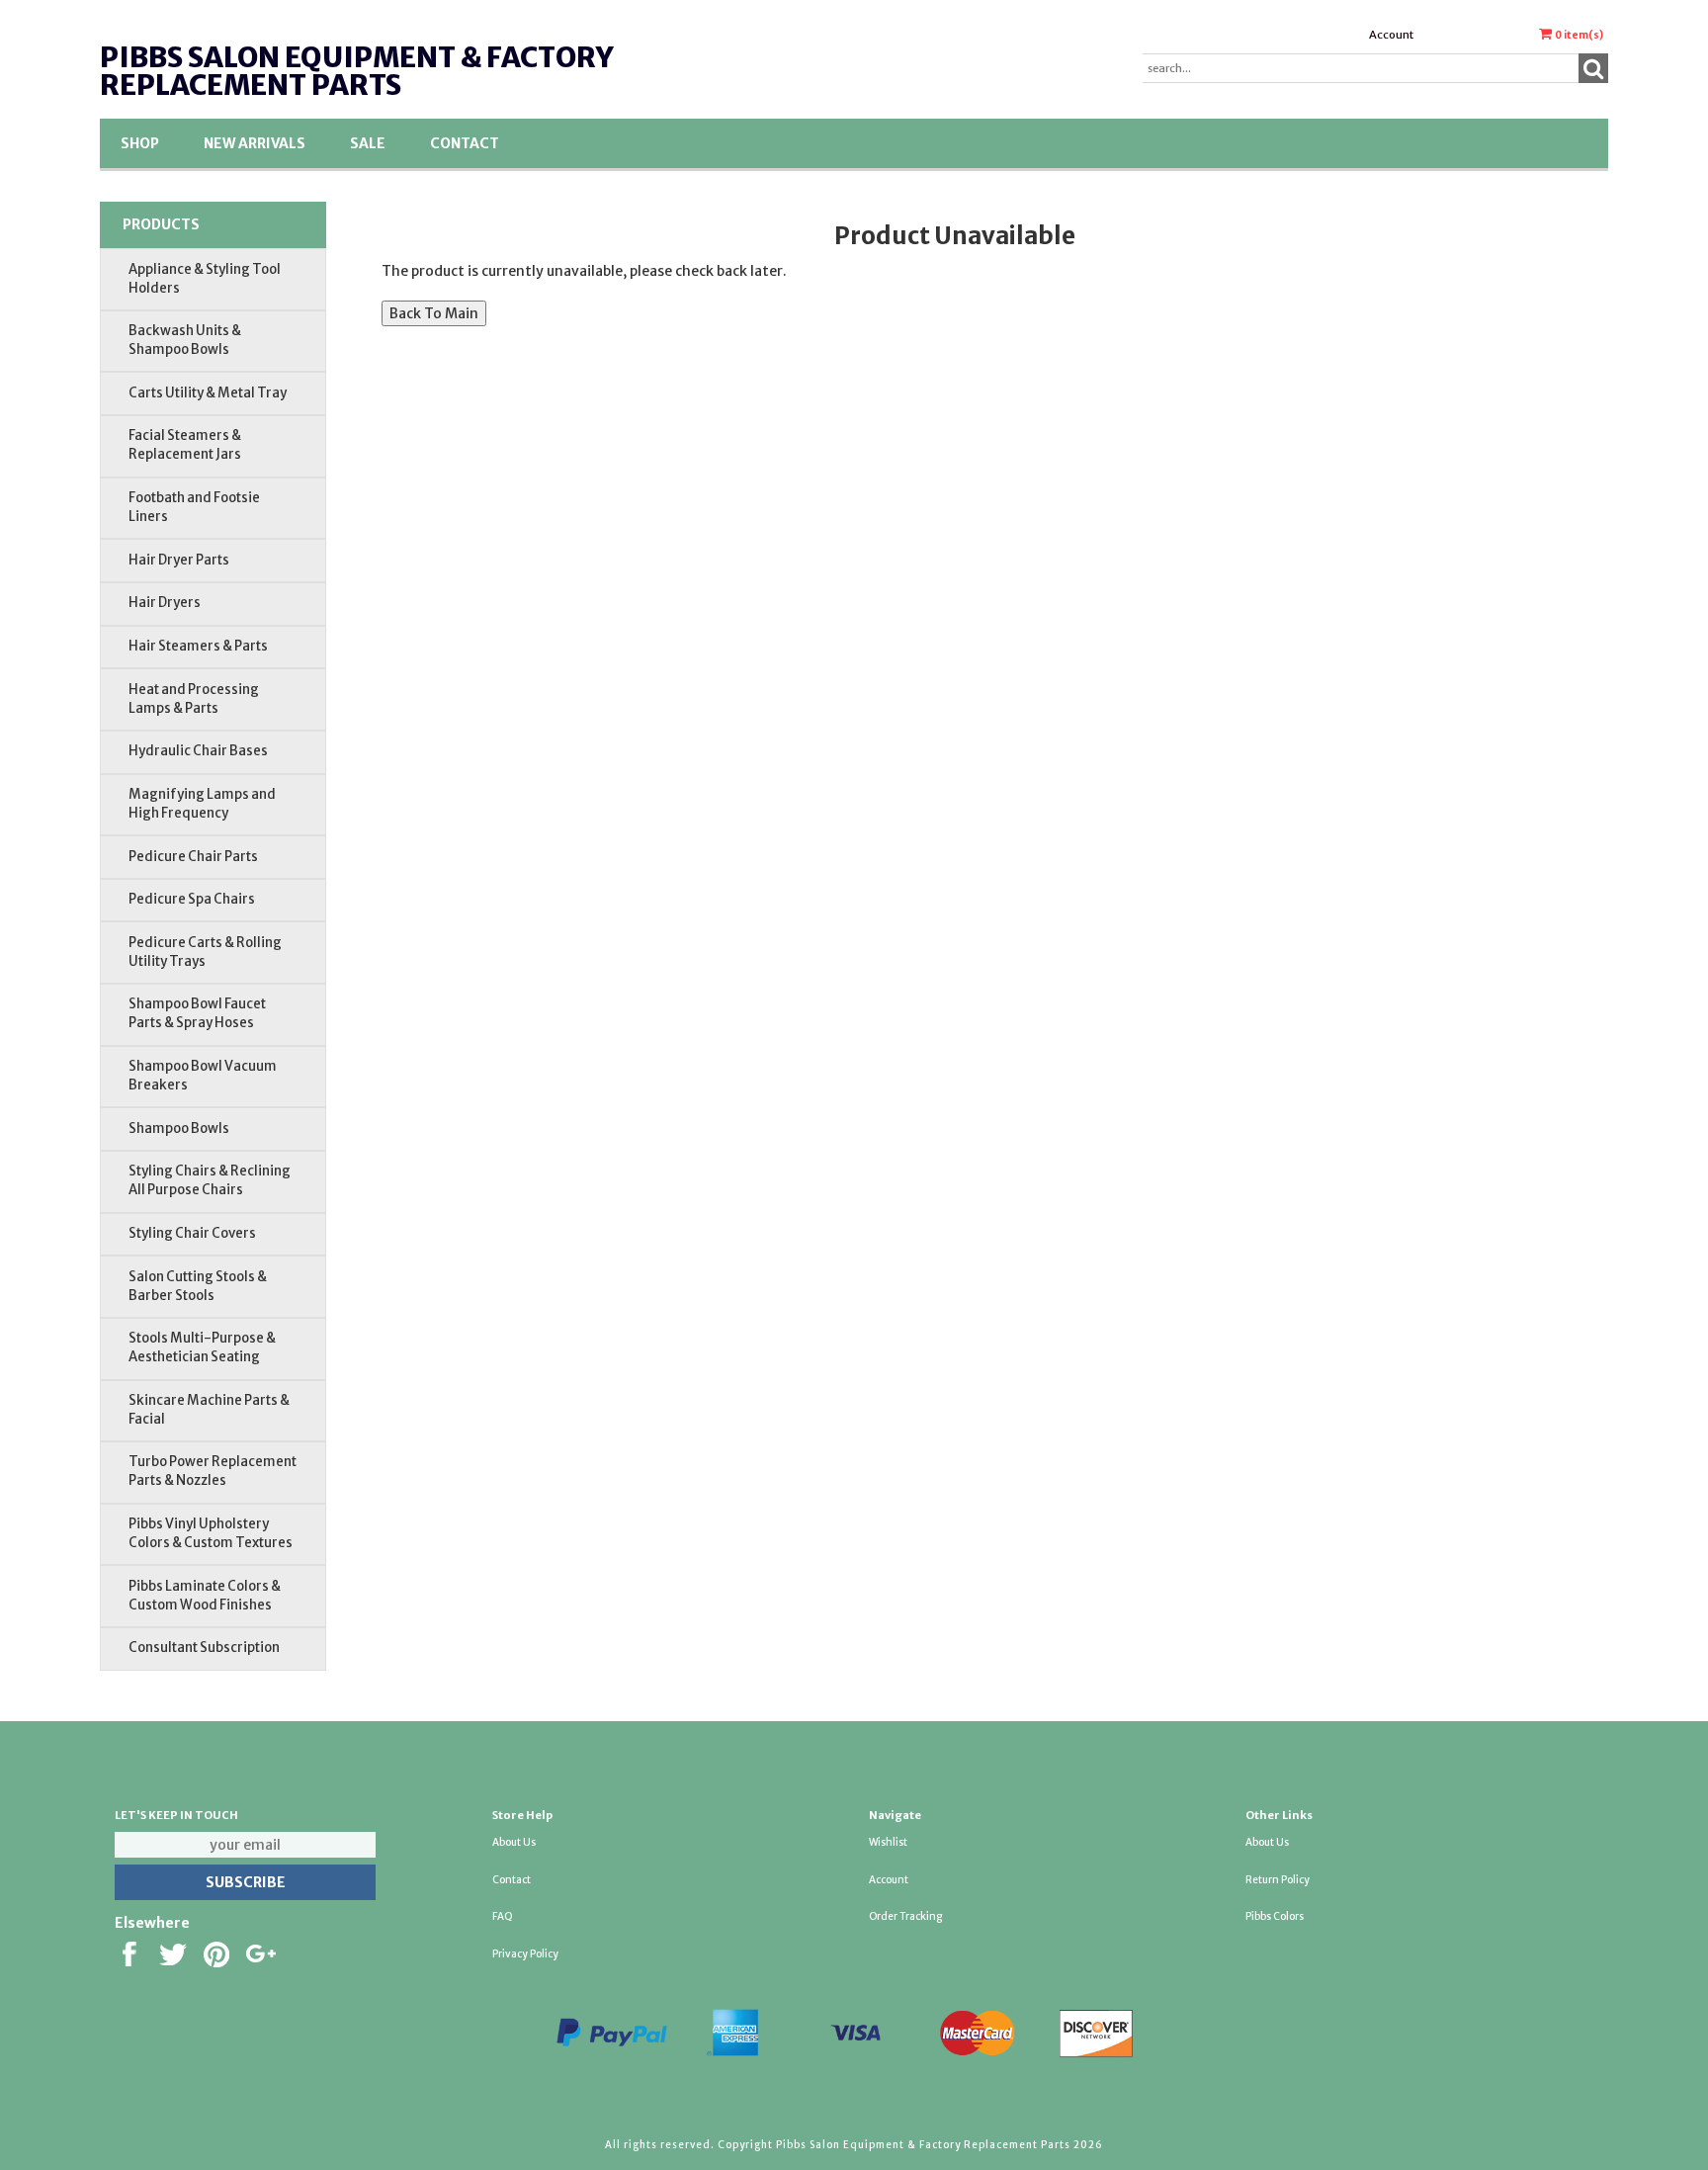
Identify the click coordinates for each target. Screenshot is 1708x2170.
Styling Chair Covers (192, 1233)
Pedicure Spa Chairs (192, 899)
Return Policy (1278, 1880)
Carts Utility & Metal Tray (208, 393)
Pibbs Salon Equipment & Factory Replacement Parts (356, 71)
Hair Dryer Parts (179, 560)
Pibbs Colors (1275, 1916)
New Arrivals (255, 143)
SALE (368, 143)
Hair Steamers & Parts (198, 646)
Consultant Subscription (204, 1648)
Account (1391, 35)
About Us (514, 1842)
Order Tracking (905, 1916)
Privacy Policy (525, 1954)
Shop (140, 143)
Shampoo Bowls (179, 1128)
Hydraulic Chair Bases (198, 751)
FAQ (503, 1916)
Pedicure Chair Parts (193, 857)
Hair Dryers (165, 603)
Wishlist (888, 1842)
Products (161, 224)
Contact (465, 143)
